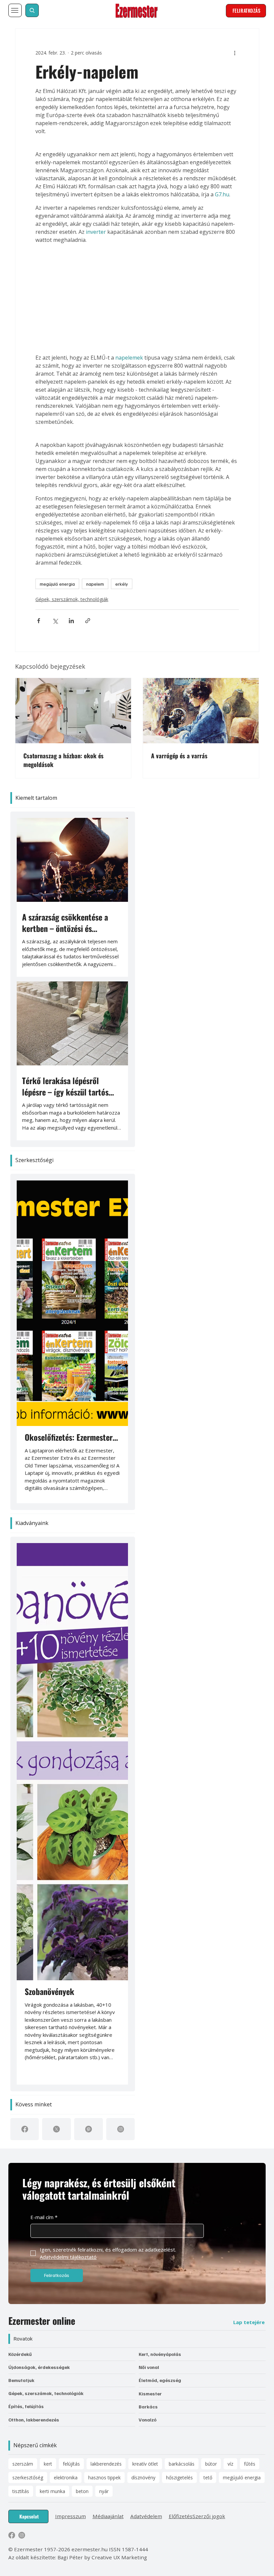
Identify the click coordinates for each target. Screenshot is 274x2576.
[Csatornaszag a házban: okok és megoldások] (73, 711)
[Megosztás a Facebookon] (39, 621)
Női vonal (149, 2367)
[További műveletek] (235, 53)
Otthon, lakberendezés (34, 2420)
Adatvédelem (146, 2516)
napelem (95, 584)
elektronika (66, 2477)
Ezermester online (42, 2321)
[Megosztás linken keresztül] (88, 621)
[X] (56, 2129)
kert (48, 2464)
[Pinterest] (89, 2129)
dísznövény (143, 2477)
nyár (104, 2491)
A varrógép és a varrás (179, 756)
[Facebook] (25, 2129)
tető (208, 2477)
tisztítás (21, 2491)
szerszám (23, 2464)
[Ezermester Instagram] (22, 2535)
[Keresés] (32, 10)
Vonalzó (148, 2420)
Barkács (148, 2407)
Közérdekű (20, 2354)
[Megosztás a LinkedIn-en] (71, 621)
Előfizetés (181, 2516)
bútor (211, 2464)
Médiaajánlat (108, 2516)
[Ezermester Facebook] (12, 2535)
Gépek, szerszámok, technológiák (72, 599)
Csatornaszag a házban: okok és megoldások (63, 760)
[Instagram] (121, 2129)
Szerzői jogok (209, 2516)
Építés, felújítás (26, 2406)
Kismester (150, 2394)
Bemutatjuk (21, 2380)
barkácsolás (182, 2464)
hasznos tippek (104, 2477)
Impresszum (71, 2516)
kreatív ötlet (145, 2464)
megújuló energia (57, 584)
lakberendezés (106, 2464)
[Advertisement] (137, 299)
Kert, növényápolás (160, 2354)
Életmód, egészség (160, 2380)
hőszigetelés (179, 2477)
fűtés (250, 2464)
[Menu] (15, 10)
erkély (122, 584)
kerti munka (52, 2491)
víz (230, 2464)
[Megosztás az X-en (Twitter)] (55, 621)
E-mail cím (44, 2217)
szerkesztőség (28, 2477)
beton (82, 2491)
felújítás (71, 2464)
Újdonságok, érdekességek (39, 2367)
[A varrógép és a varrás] (201, 711)
